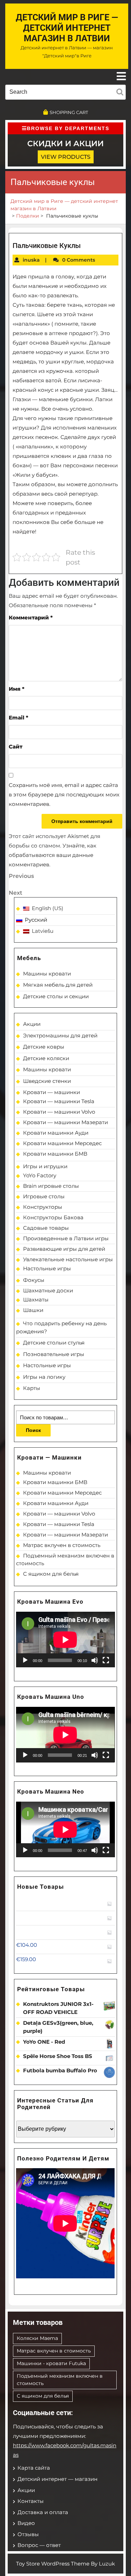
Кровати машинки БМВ (55, 1154)
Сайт (16, 747)
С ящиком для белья (51, 1574)
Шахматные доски (48, 1290)
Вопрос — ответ (39, 2545)
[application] (65, 1640)
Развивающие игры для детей (64, 1249)
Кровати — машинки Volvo (59, 1112)
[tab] (121, 76)
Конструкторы (43, 1207)
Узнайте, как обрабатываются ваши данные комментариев (53, 855)
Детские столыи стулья (54, 1343)
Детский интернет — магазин (57, 2479)
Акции (32, 1024)
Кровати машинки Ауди (56, 1133)
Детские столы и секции (56, 996)
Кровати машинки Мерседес (62, 1143)
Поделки (28, 216)
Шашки (33, 1310)
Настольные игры (47, 1268)
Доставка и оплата (43, 2512)
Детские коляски (46, 1058)
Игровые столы (44, 1196)
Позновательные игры (54, 1354)
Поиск (33, 1430)
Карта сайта (34, 2468)
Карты (32, 1388)
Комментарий (31, 618)
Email (19, 718)
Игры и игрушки (45, 1166)
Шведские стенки (47, 1081)
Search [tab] (121, 91)
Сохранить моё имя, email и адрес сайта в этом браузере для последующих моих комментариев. (64, 794)
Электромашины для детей (60, 1035)
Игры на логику (44, 1377)
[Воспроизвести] (25, 1660)
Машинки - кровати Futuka (51, 2363)
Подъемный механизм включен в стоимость (60, 2380)
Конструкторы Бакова (53, 1217)
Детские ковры (44, 1047)
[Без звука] (95, 1660)
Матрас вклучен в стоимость (62, 1545)
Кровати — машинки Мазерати (65, 1122)
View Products (66, 157)
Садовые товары (46, 1228)
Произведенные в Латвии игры (66, 1238)
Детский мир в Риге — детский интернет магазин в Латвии (67, 28)
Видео (26, 2523)
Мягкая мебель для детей (58, 985)
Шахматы (36, 1300)
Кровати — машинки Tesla (59, 1101)
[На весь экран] (106, 1660)
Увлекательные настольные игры (68, 1259)
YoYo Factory (40, 1175)
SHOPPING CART (69, 112)
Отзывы (28, 2534)
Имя (17, 689)
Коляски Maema (37, 2338)
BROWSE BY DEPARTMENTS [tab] (68, 128)
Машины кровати (47, 974)
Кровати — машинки (52, 1092)
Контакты (31, 2501)
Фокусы (34, 1280)
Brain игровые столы (51, 1186)
